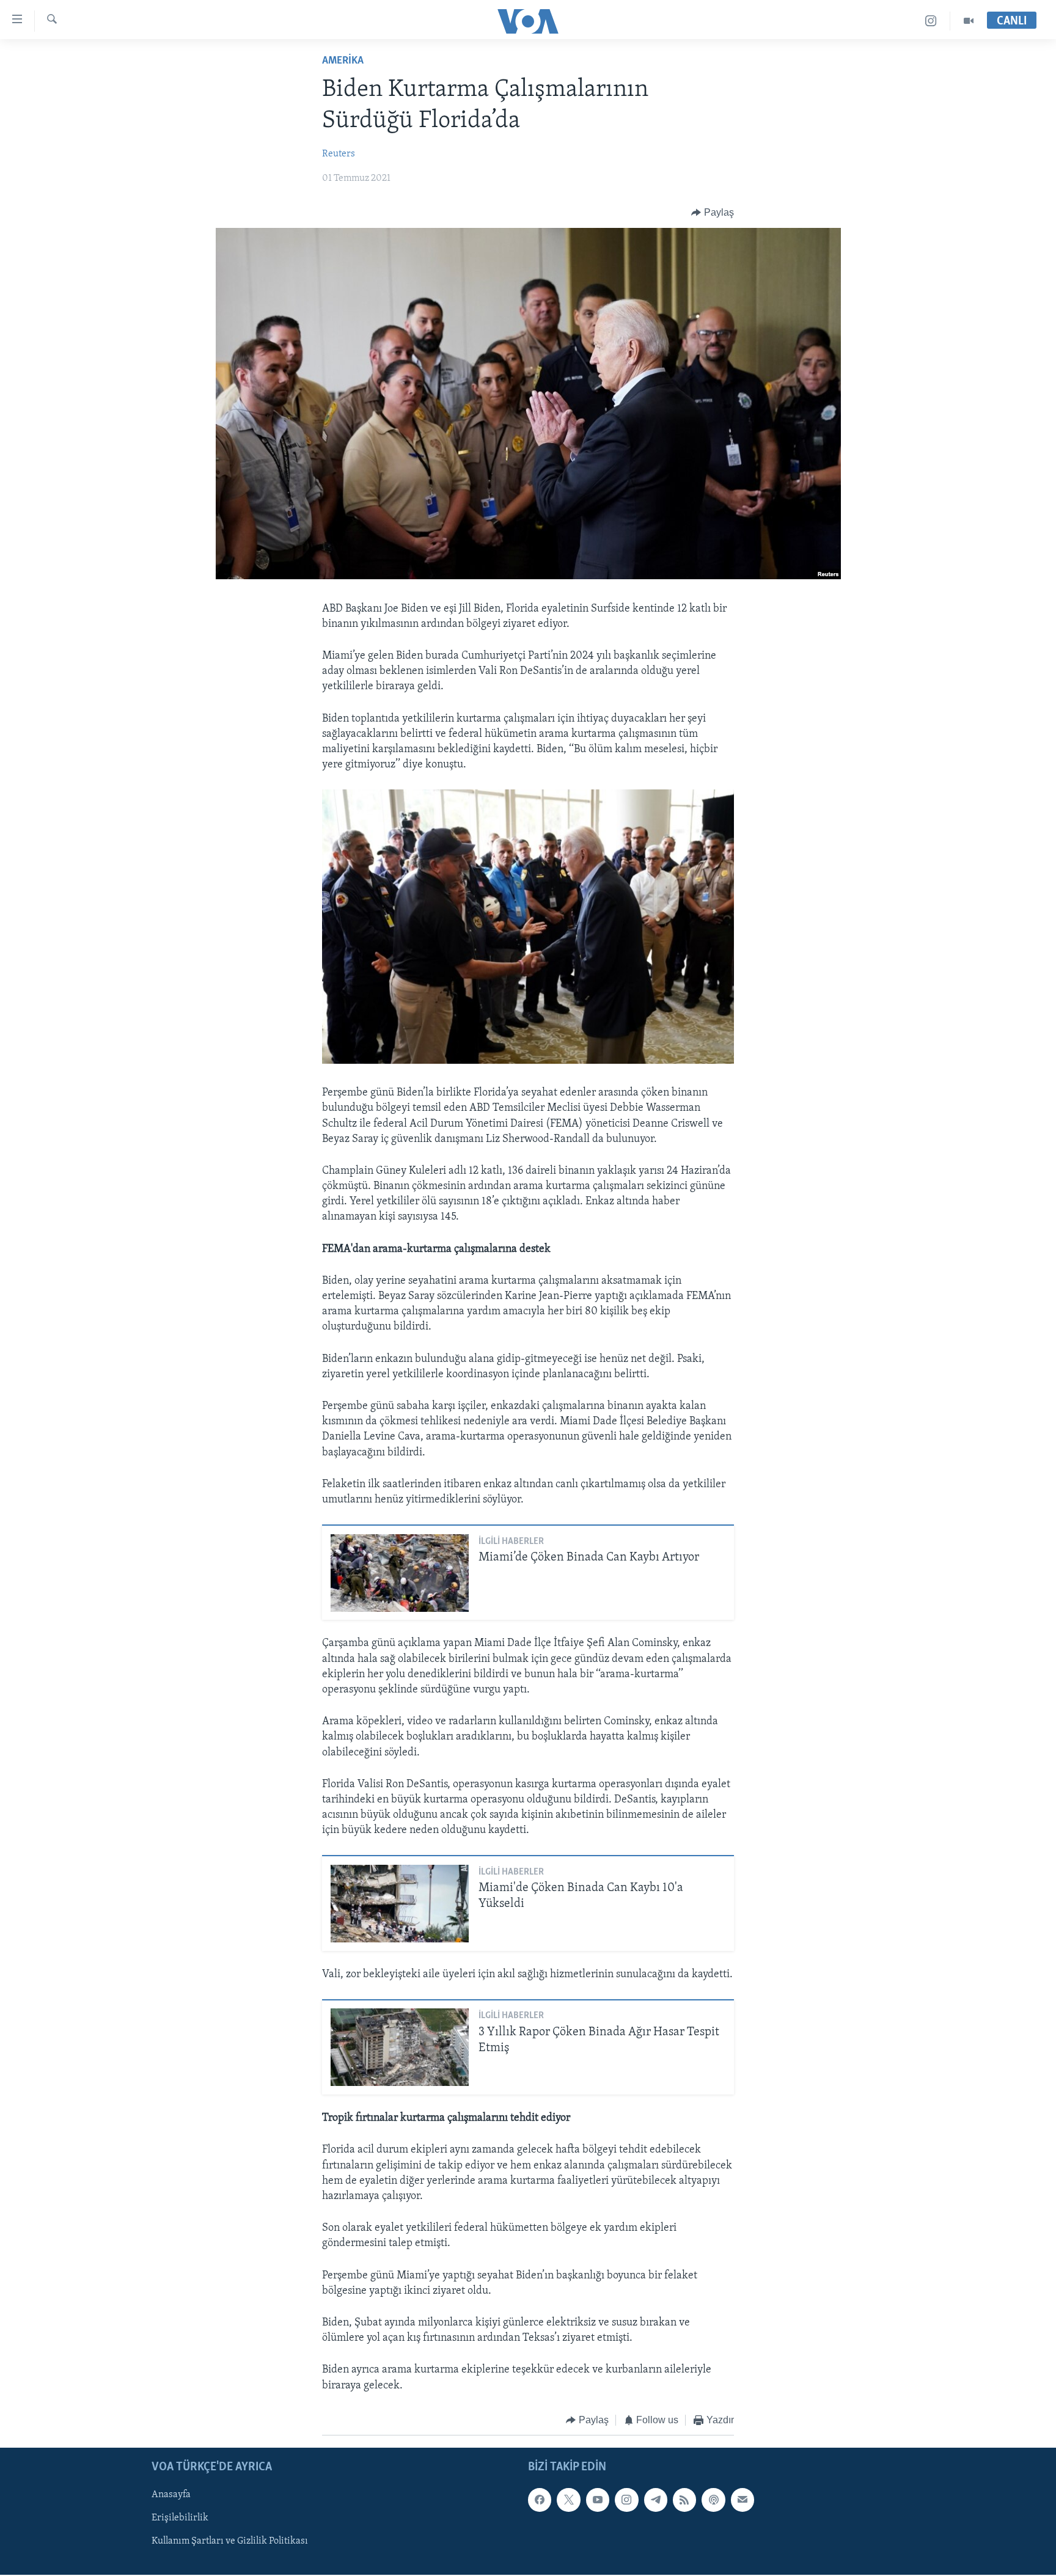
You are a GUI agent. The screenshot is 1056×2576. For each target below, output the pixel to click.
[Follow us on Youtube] (598, 2500)
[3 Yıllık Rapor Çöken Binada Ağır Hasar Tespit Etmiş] (400, 2047)
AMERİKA (343, 61)
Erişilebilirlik (180, 2519)
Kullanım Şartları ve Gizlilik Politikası (230, 2542)
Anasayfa (171, 2495)
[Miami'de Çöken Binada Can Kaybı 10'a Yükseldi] (400, 1904)
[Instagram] (931, 21)
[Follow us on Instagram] (626, 2500)
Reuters (339, 154)
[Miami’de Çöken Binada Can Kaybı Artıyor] (400, 1573)
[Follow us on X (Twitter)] (568, 2500)
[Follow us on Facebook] (540, 2500)
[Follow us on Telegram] (656, 2500)
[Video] (969, 21)
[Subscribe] (743, 2500)
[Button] (713, 213)
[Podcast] (713, 2500)
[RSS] (684, 2500)
